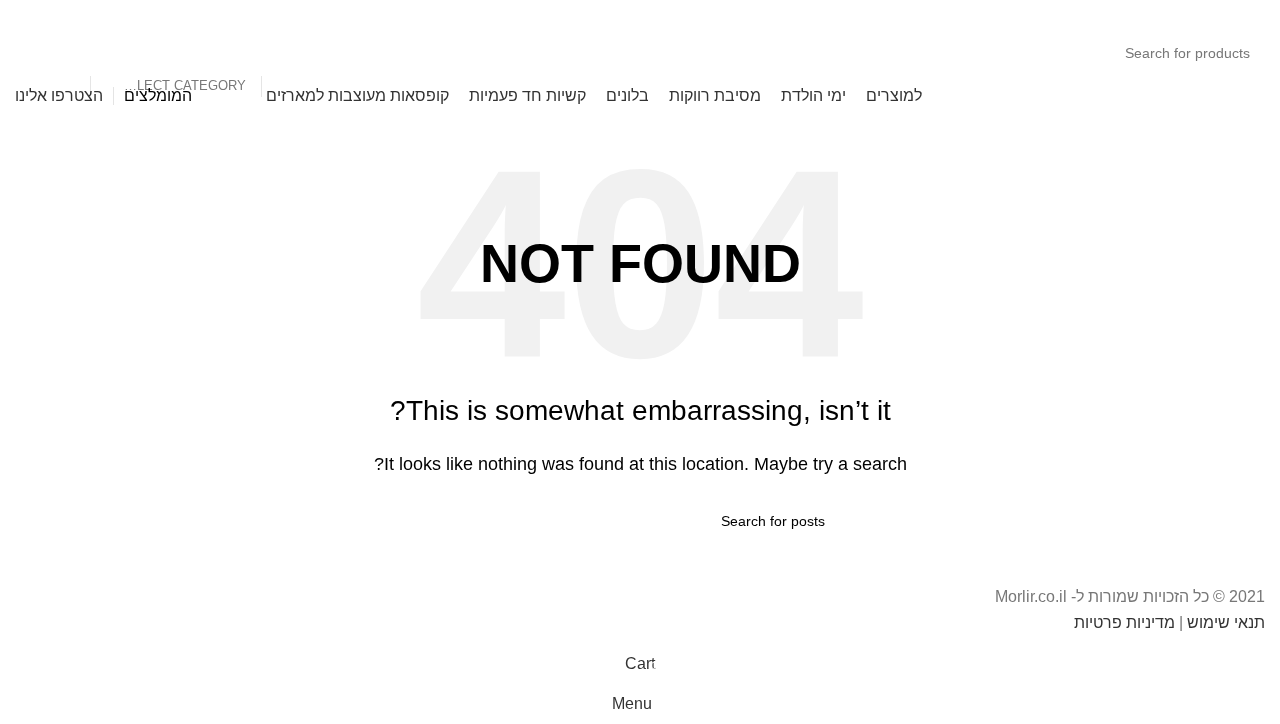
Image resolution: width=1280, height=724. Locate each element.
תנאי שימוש (1226, 622)
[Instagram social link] (215, 15)
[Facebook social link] (241, 15)
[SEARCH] (67, 53)
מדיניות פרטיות (1124, 622)
